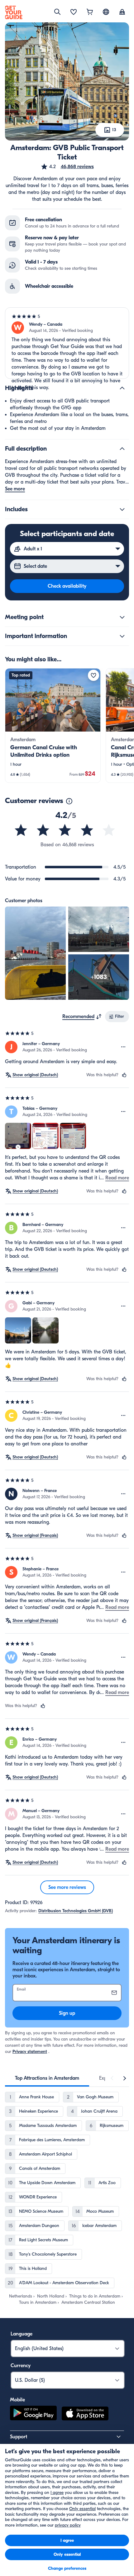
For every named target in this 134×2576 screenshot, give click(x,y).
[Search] (57, 12)
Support (19, 2437)
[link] (53, 726)
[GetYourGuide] (14, 12)
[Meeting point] (122, 617)
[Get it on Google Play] (33, 2414)
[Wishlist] (74, 12)
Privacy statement (30, 2052)
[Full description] (122, 449)
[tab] (47, 2078)
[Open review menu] (123, 1047)
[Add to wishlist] (93, 675)
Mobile (17, 2400)
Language (22, 2334)
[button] (67, 167)
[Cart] (90, 12)
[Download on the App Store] (85, 2414)
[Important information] (122, 636)
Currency (21, 2366)
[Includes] (122, 509)
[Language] (106, 12)
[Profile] (122, 12)
